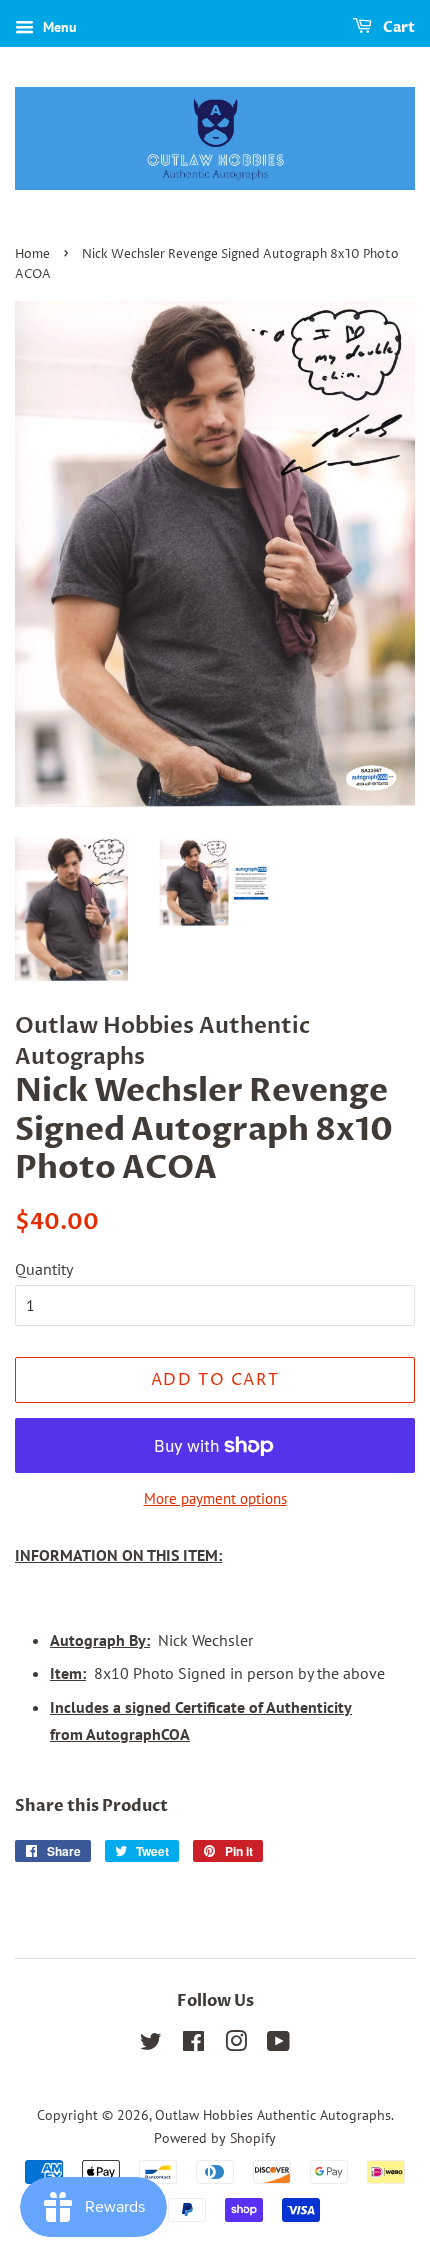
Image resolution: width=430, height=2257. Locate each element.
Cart (397, 27)
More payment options (215, 1498)
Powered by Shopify (215, 2138)
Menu (58, 27)
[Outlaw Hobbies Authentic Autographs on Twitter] (151, 2045)
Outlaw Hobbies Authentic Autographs (273, 2115)
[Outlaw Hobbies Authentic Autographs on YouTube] (278, 2045)
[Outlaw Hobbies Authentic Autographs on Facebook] (193, 2045)
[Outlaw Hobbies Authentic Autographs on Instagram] (236, 2045)
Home (32, 254)
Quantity (44, 1269)
